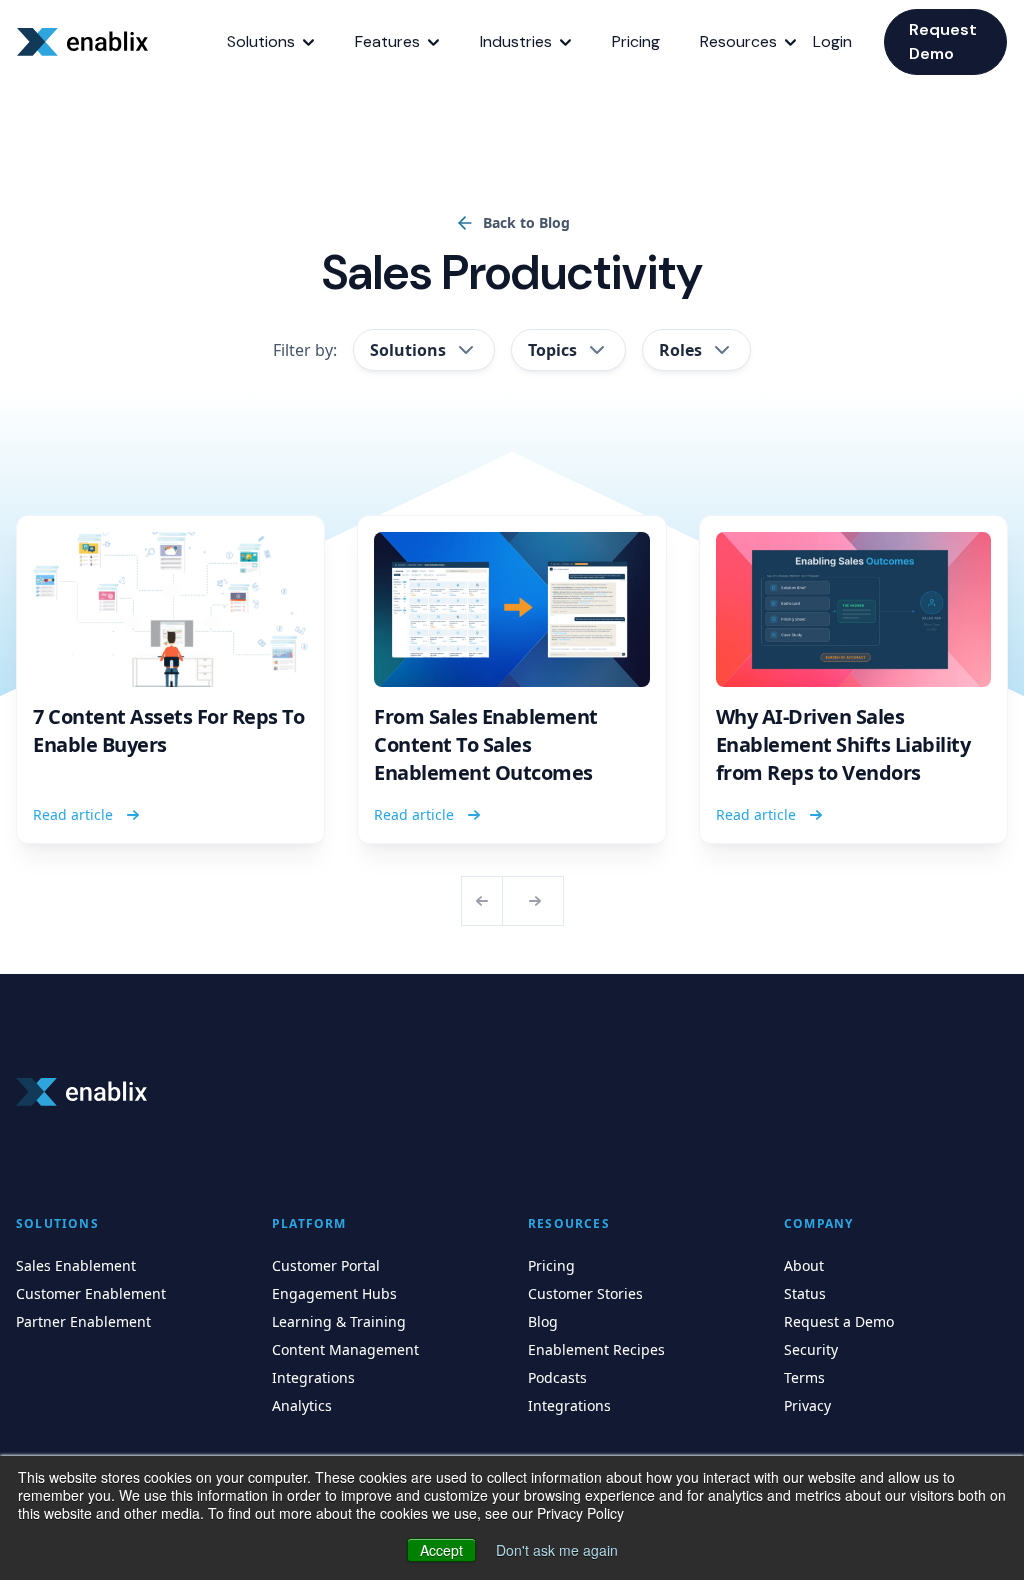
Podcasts (557, 1377)
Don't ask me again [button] (557, 1550)
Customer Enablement (91, 1293)
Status (805, 1293)
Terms (804, 1377)
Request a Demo (839, 1321)
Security (811, 1349)
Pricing (551, 1265)
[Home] (86, 42)
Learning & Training (339, 1321)
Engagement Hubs (334, 1293)
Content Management (345, 1349)
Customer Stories (585, 1293)
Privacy (807, 1405)
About (804, 1265)
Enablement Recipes (596, 1349)
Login (832, 41)
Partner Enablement (83, 1321)
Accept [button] (441, 1550)
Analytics (302, 1405)
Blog (543, 1321)
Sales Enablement (76, 1265)
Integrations (313, 1377)
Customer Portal (326, 1265)
